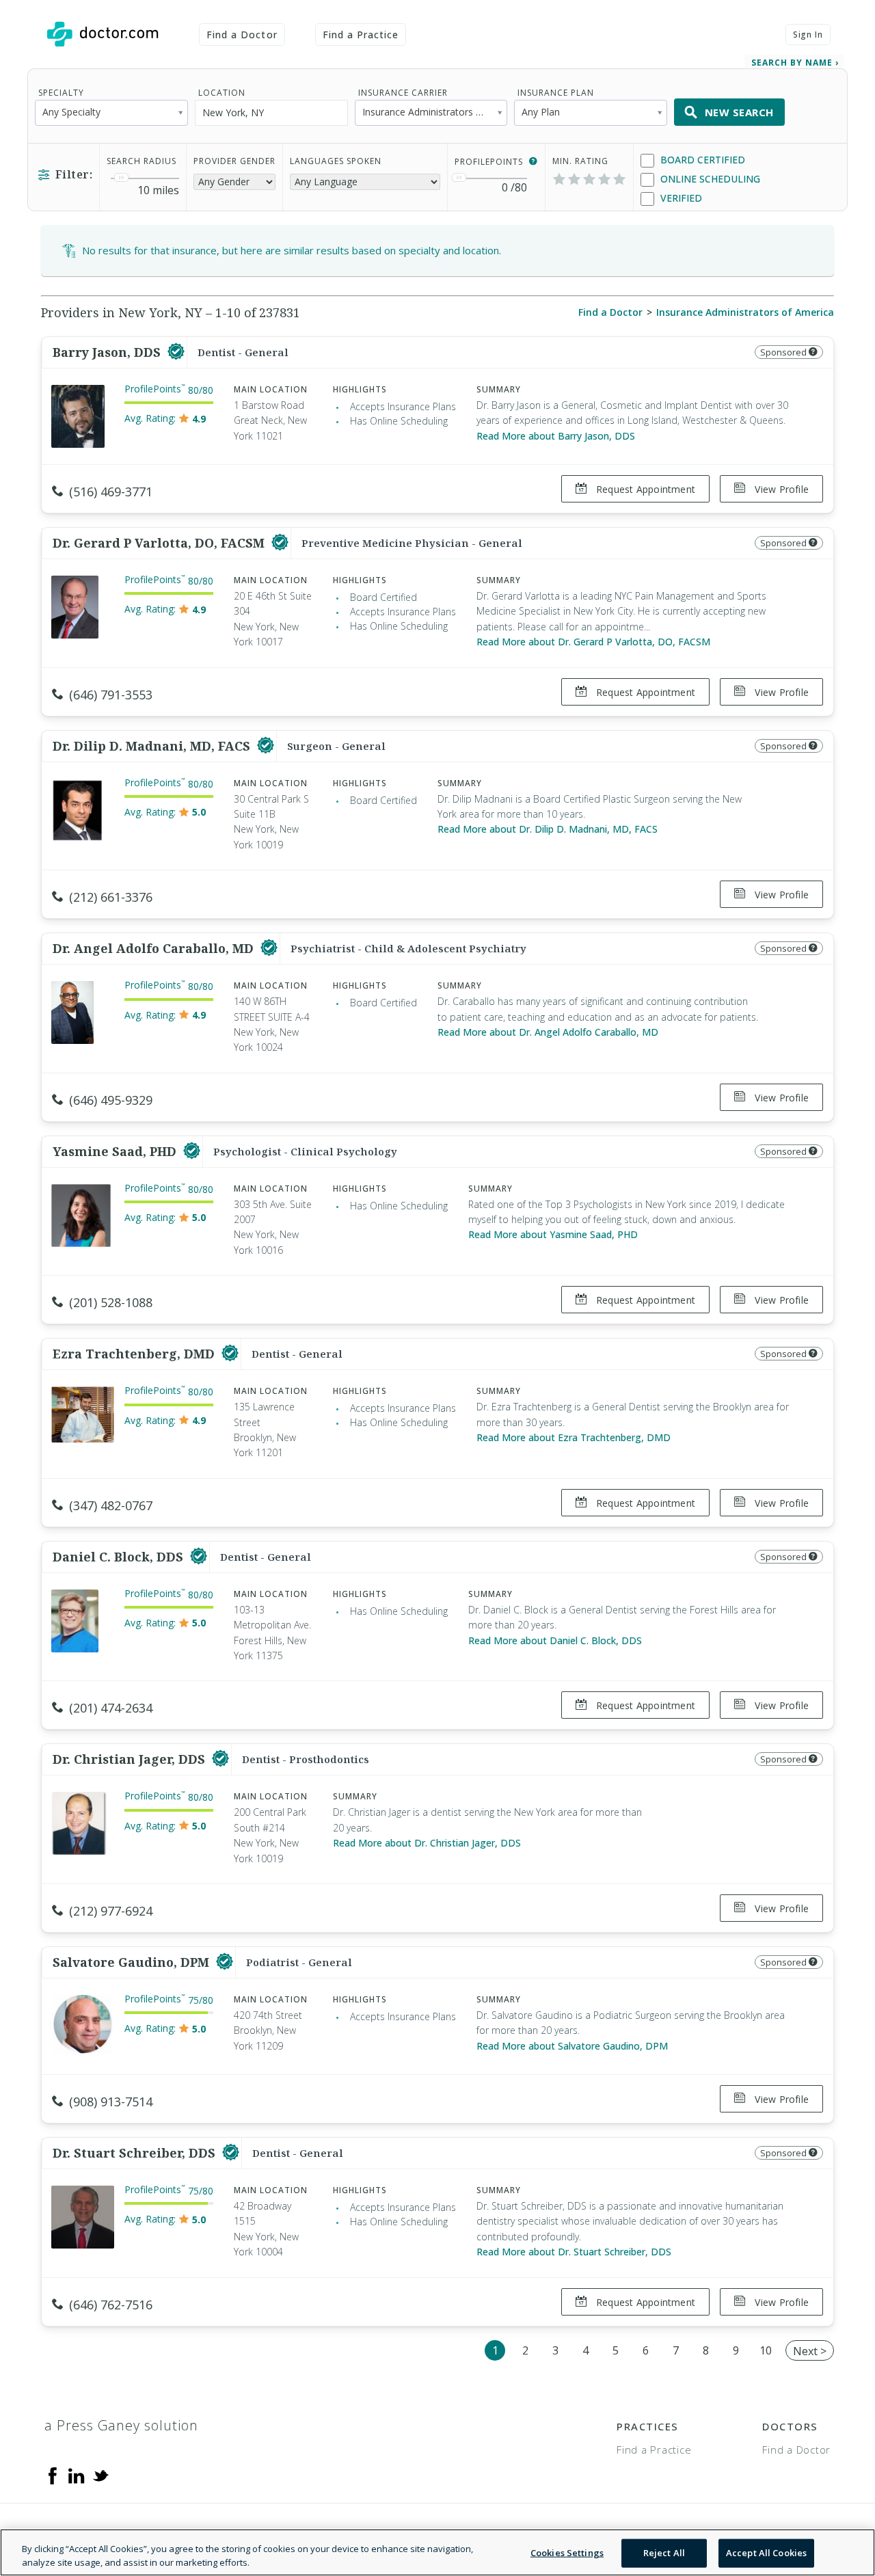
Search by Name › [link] (795, 63)
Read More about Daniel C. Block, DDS (555, 1640)
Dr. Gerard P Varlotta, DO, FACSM (160, 543)
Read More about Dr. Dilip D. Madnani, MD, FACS (548, 829)
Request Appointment (644, 489)
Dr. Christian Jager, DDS (131, 1759)
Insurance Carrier (403, 93)
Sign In (808, 35)
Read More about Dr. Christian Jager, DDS (427, 1843)
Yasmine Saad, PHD (116, 1151)
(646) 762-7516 (111, 2305)
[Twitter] (100, 2475)
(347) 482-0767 (111, 1505)
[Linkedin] (77, 2475)
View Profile (780, 489)
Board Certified (701, 160)
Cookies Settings (567, 2553)
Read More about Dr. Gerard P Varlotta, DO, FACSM (593, 642)
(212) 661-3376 (111, 897)
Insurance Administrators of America (745, 312)
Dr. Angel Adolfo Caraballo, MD (155, 948)
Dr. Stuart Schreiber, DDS (136, 2153)
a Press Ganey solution (121, 2425)
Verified (680, 198)
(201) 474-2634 (111, 1708)
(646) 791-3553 (111, 695)
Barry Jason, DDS (108, 352)
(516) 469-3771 (111, 492)
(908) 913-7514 (111, 2102)
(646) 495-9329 (111, 1100)
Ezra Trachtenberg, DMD (135, 1354)
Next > (810, 2351)
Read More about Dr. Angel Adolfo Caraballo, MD (548, 1032)
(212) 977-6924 (111, 1911)
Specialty (61, 93)
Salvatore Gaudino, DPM (133, 1962)
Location (222, 93)
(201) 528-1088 (111, 1302)
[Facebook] (53, 2475)
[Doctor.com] (103, 34)
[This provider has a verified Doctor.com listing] (176, 352)
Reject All (664, 2553)
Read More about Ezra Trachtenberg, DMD (574, 1437)
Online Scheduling (709, 179)
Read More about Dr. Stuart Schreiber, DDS (574, 2252)
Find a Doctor (242, 35)
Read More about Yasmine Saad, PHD (553, 1234)
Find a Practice (361, 35)
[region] (437, 2552)
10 (766, 2350)
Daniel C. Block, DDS (120, 1557)
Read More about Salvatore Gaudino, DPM (572, 2046)
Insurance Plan (556, 93)
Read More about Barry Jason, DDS (556, 436)
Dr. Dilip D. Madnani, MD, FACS (153, 746)
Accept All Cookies (766, 2553)
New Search (739, 112)
